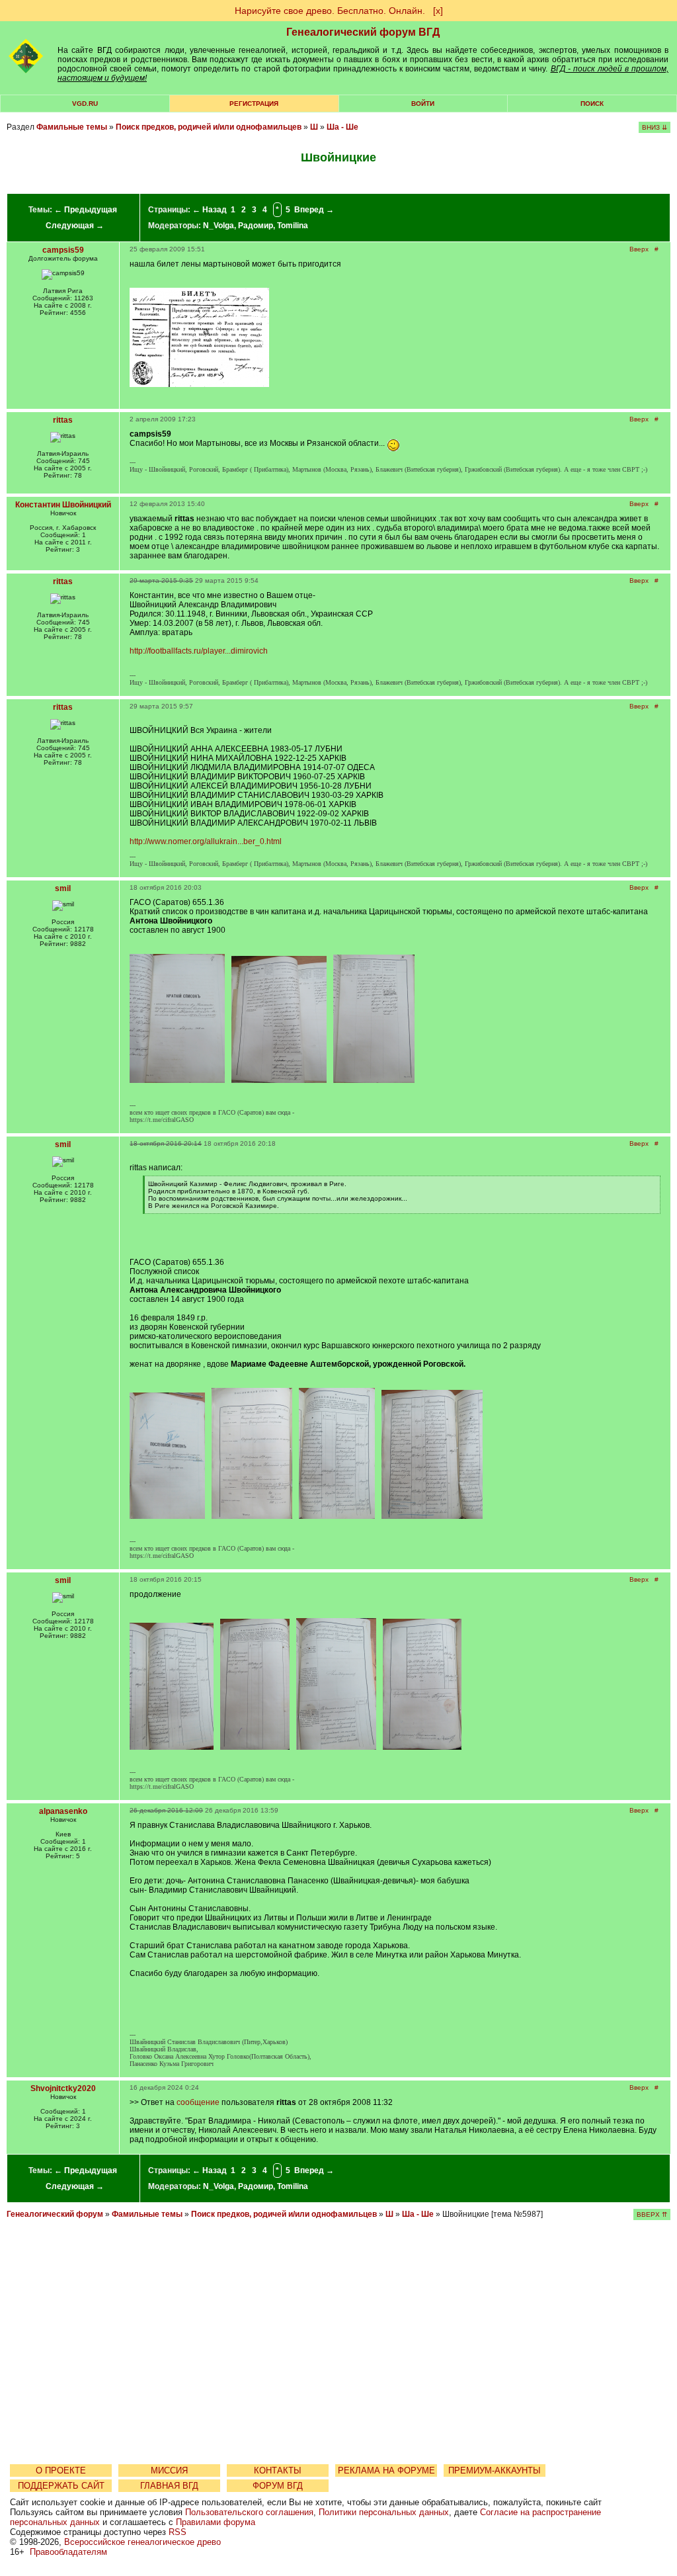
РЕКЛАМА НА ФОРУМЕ (386, 2470)
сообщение (198, 2102)
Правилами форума (216, 2522)
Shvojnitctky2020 (63, 2088)
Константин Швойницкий (63, 505)
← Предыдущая (86, 210)
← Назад (210, 210)
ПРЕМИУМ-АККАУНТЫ (495, 2470)
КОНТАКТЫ (278, 2470)
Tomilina (293, 226)
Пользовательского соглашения (249, 2512)
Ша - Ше (342, 127)
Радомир (256, 226)
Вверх (639, 249)
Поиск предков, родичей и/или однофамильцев (209, 127)
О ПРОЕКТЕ (61, 2470)
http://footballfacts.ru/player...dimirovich (199, 651)
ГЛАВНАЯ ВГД (169, 2486)
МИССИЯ (169, 2470)
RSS (178, 2532)
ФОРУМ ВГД (278, 2486)
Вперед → (314, 210)
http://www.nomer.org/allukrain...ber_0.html (206, 841)
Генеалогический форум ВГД (363, 32)
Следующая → (75, 226)
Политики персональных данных (384, 2512)
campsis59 (63, 250)
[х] (438, 11)
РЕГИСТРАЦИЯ (254, 104)
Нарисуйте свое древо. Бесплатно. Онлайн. (330, 11)
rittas (63, 420)
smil (63, 888)
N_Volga (219, 226)
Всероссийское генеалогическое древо (142, 2542)
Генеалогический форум (55, 2214)
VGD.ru (85, 104)
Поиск (592, 104)
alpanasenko (63, 1811)
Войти (423, 104)
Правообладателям (68, 2552)
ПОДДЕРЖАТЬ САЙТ (61, 2486)
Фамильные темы (72, 127)
